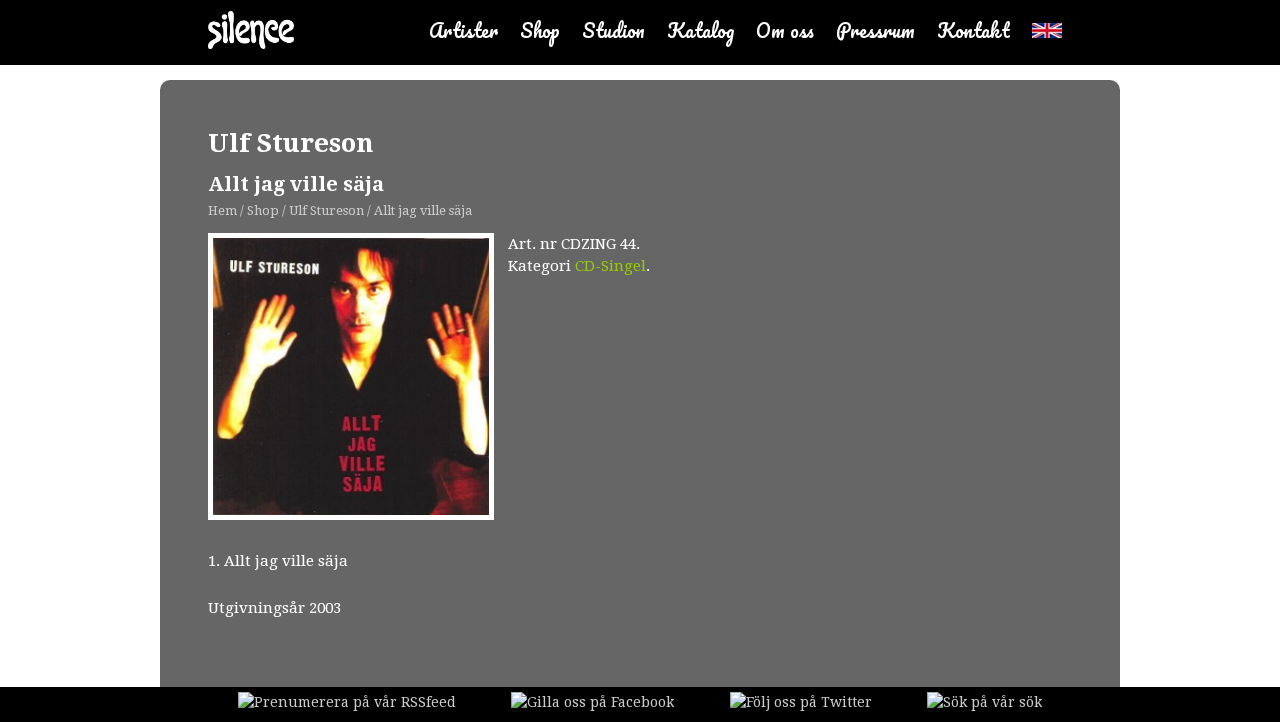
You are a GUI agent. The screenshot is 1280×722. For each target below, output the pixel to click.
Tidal (681, 397)
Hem (222, 210)
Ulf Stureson (291, 143)
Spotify (527, 392)
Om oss (785, 30)
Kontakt (973, 30)
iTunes (597, 393)
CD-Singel (610, 266)
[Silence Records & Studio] (251, 32)
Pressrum (875, 30)
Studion (613, 30)
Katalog (700, 30)
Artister (463, 30)
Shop (540, 30)
